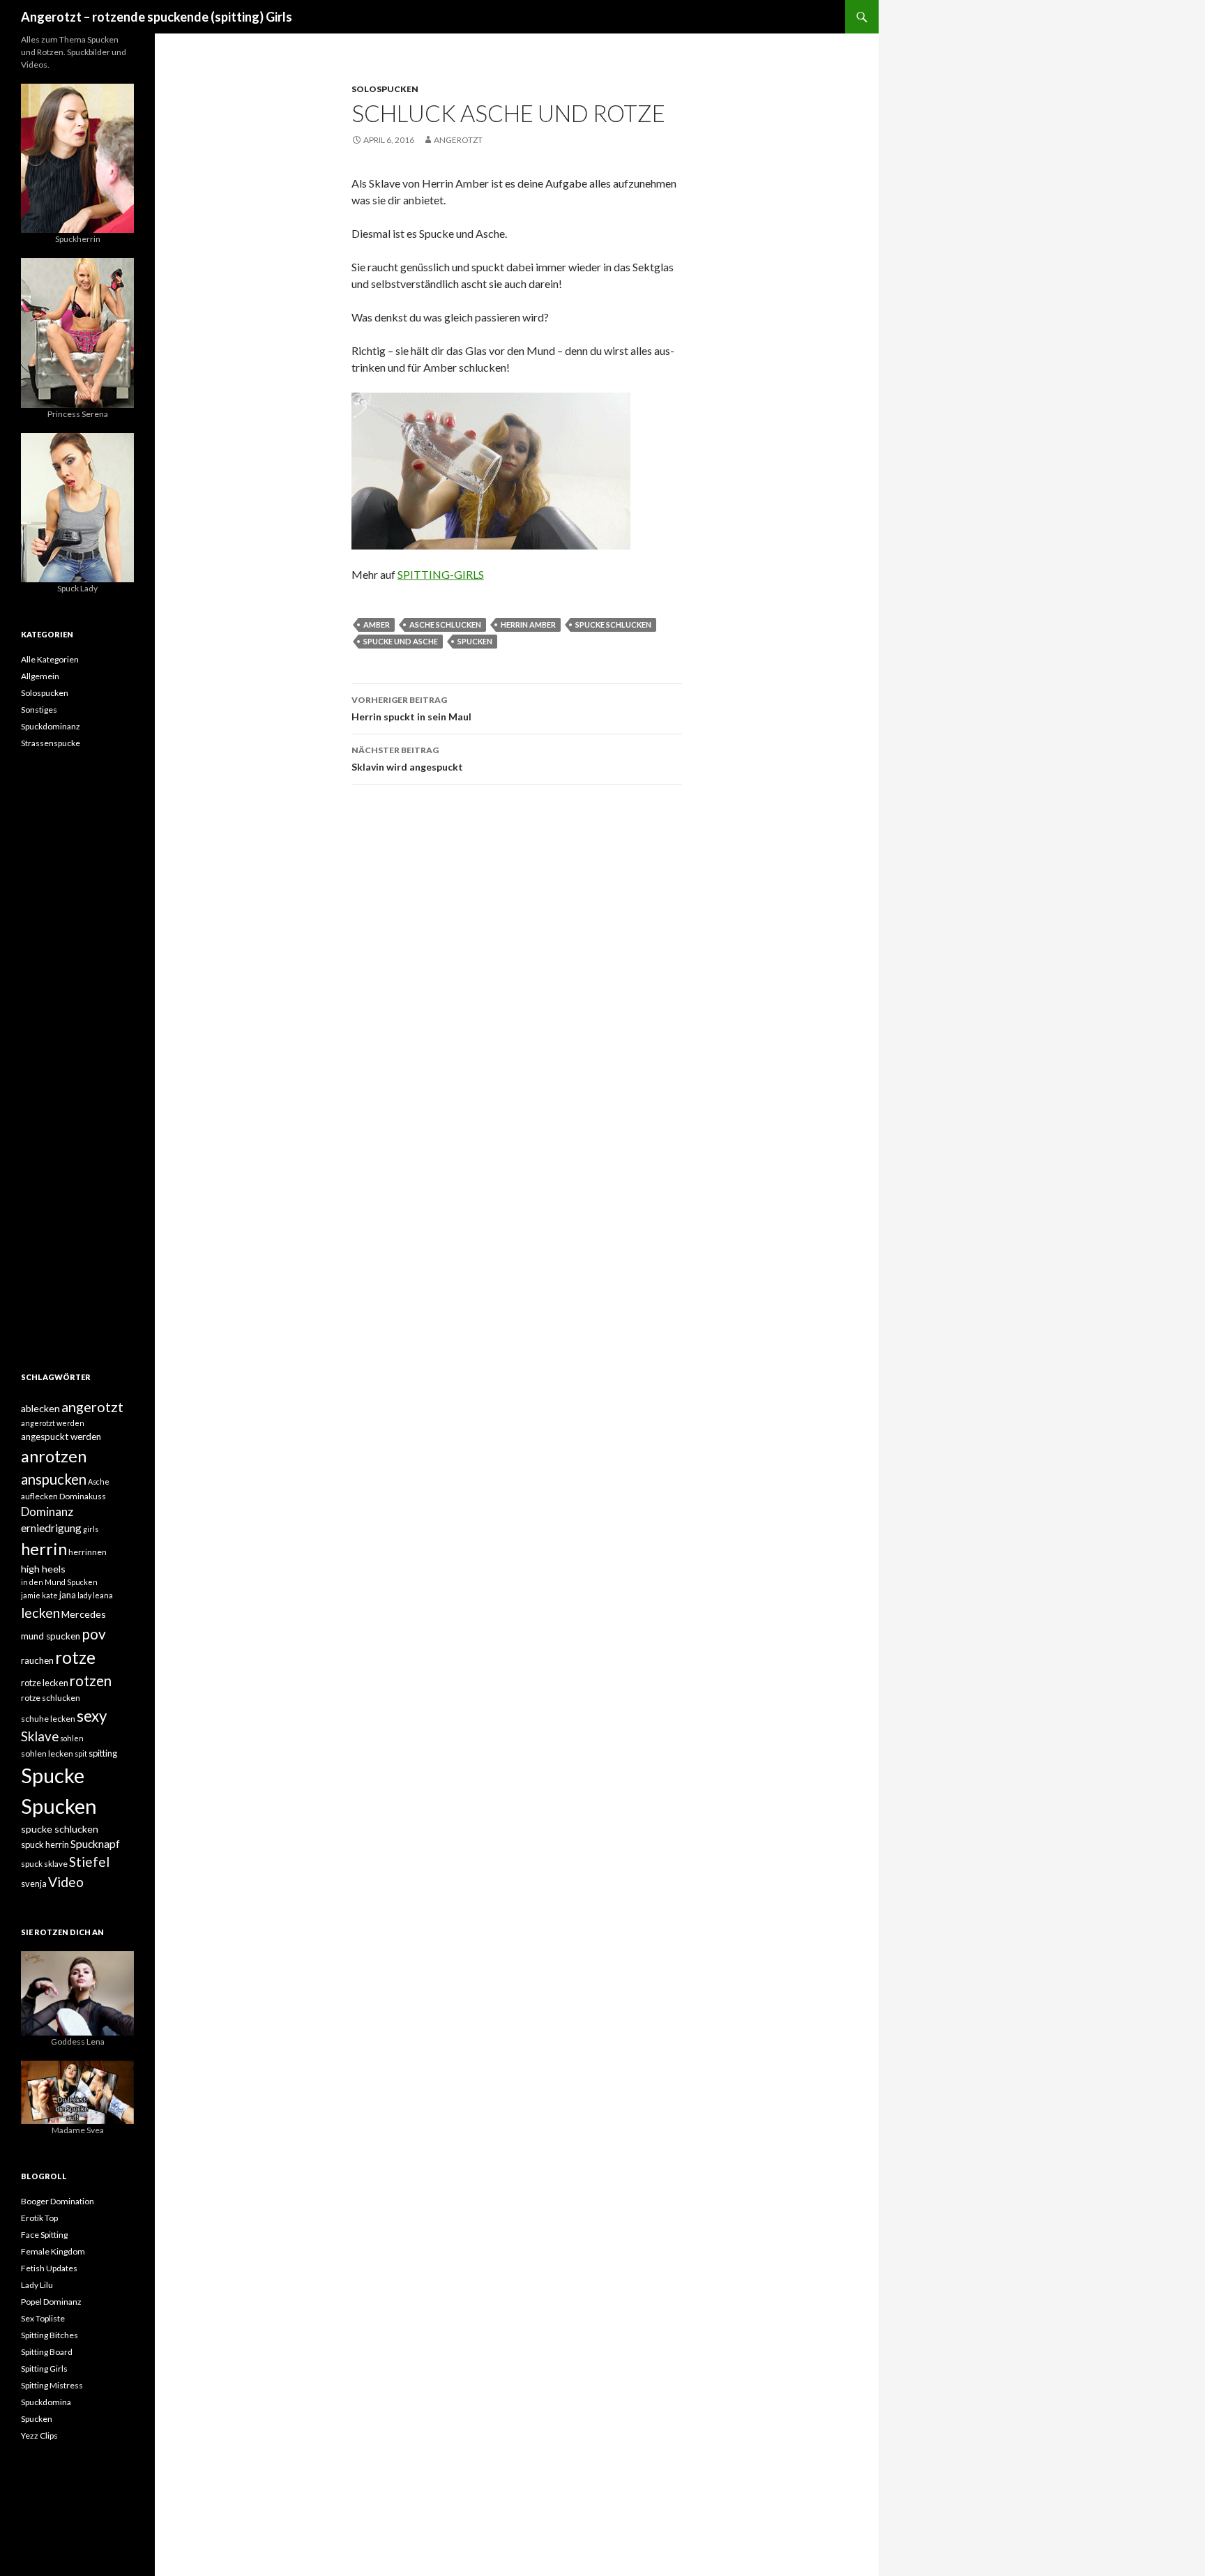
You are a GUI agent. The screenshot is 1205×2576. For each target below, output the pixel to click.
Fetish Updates (49, 2268)
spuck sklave (44, 1864)
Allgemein (40, 676)
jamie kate (39, 1595)
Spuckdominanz (51, 726)
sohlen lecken (47, 1753)
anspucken (54, 1479)
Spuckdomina (46, 2402)
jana (68, 1595)
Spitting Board (47, 2352)
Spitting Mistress (52, 2385)
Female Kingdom (53, 2251)
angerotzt (458, 140)
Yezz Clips (39, 2435)
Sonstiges (39, 710)
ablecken (40, 1408)
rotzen (91, 1681)
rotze (75, 1657)
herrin (44, 1549)
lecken (40, 1612)
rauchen (37, 1660)
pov (94, 1634)
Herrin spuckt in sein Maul (411, 709)
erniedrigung (51, 1528)
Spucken (475, 641)
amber (377, 624)
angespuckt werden (61, 1437)
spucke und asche (401, 641)
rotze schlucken (51, 1698)
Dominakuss (83, 1496)
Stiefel (89, 1862)
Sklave (40, 1736)
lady (84, 1595)
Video (66, 1882)
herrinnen (88, 1552)
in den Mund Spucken (59, 1582)
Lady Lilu (37, 2285)
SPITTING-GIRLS (441, 574)
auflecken (39, 1496)
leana (103, 1595)
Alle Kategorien (50, 659)
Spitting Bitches (50, 2335)
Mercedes (84, 1614)
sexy (92, 1716)
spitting (103, 1753)
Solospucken (385, 89)
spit (81, 1753)
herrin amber (528, 624)
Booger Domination (58, 2201)
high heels (43, 1569)
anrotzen (54, 1456)
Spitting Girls (44, 2369)
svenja (34, 1884)
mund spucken (51, 1636)
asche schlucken (445, 624)
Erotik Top (39, 2218)
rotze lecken (45, 1683)
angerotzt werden (53, 1423)
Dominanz (47, 1511)
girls (91, 1529)
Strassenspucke (51, 743)
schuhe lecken (48, 1719)
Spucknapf (95, 1844)
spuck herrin (45, 1844)
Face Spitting (44, 2235)
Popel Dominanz (51, 2302)
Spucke (53, 1775)
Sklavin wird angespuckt (407, 759)
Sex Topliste (43, 2318)
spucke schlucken (613, 624)
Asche (99, 1482)
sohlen (72, 1738)
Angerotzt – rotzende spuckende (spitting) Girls (157, 17)
